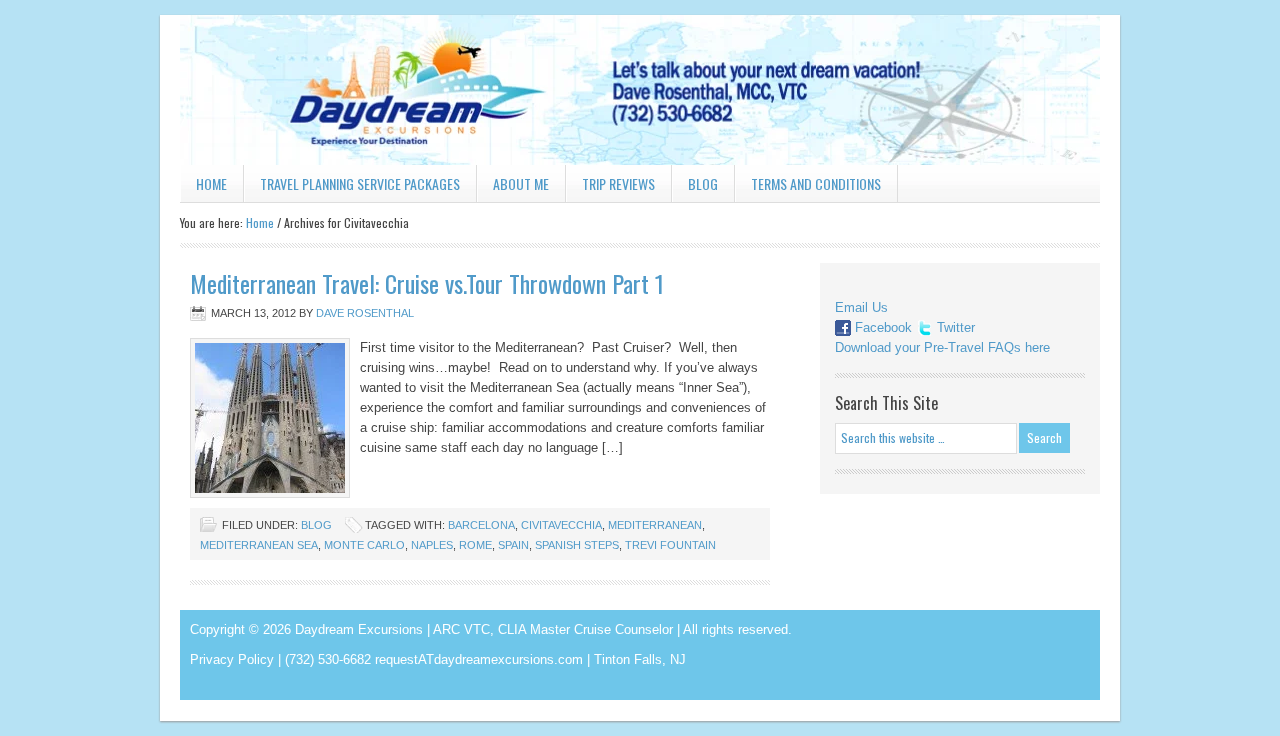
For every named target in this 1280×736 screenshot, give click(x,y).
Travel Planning (640, 90)
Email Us (861, 307)
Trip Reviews (618, 183)
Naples (432, 545)
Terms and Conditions (816, 183)
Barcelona (481, 525)
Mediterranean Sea (259, 545)
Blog (703, 183)
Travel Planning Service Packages (360, 183)
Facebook (883, 327)
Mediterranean (655, 525)
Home (211, 183)
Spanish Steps (577, 545)
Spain (513, 545)
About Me (521, 183)
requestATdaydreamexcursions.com (479, 659)
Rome (475, 545)
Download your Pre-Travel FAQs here (942, 347)
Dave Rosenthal (365, 313)
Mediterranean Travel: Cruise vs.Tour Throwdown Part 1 (427, 283)
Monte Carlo (364, 545)
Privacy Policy (232, 659)
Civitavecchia (561, 525)
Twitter (956, 327)
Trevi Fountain (670, 545)
